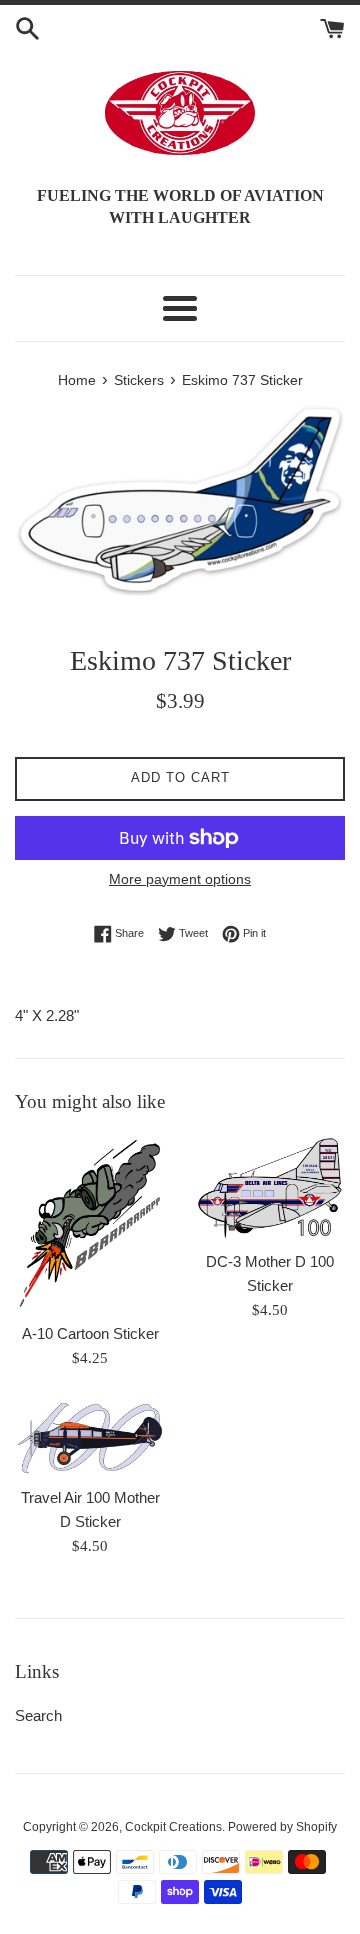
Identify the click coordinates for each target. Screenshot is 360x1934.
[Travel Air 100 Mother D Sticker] (90, 1438)
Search (38, 1715)
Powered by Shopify (282, 1827)
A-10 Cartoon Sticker (90, 1333)
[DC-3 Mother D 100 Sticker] (270, 1188)
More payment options (180, 879)
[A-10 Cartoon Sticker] (90, 1223)
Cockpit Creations (173, 1827)
